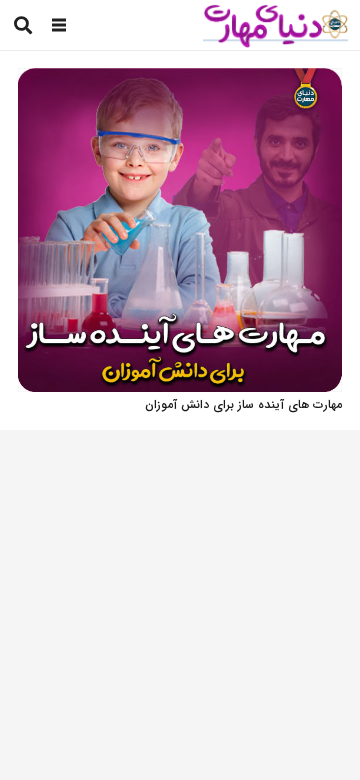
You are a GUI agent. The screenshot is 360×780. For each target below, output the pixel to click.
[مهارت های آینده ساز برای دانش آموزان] (180, 78)
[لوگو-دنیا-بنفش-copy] (275, 25)
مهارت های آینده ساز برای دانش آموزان (243, 404)
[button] (59, 25)
